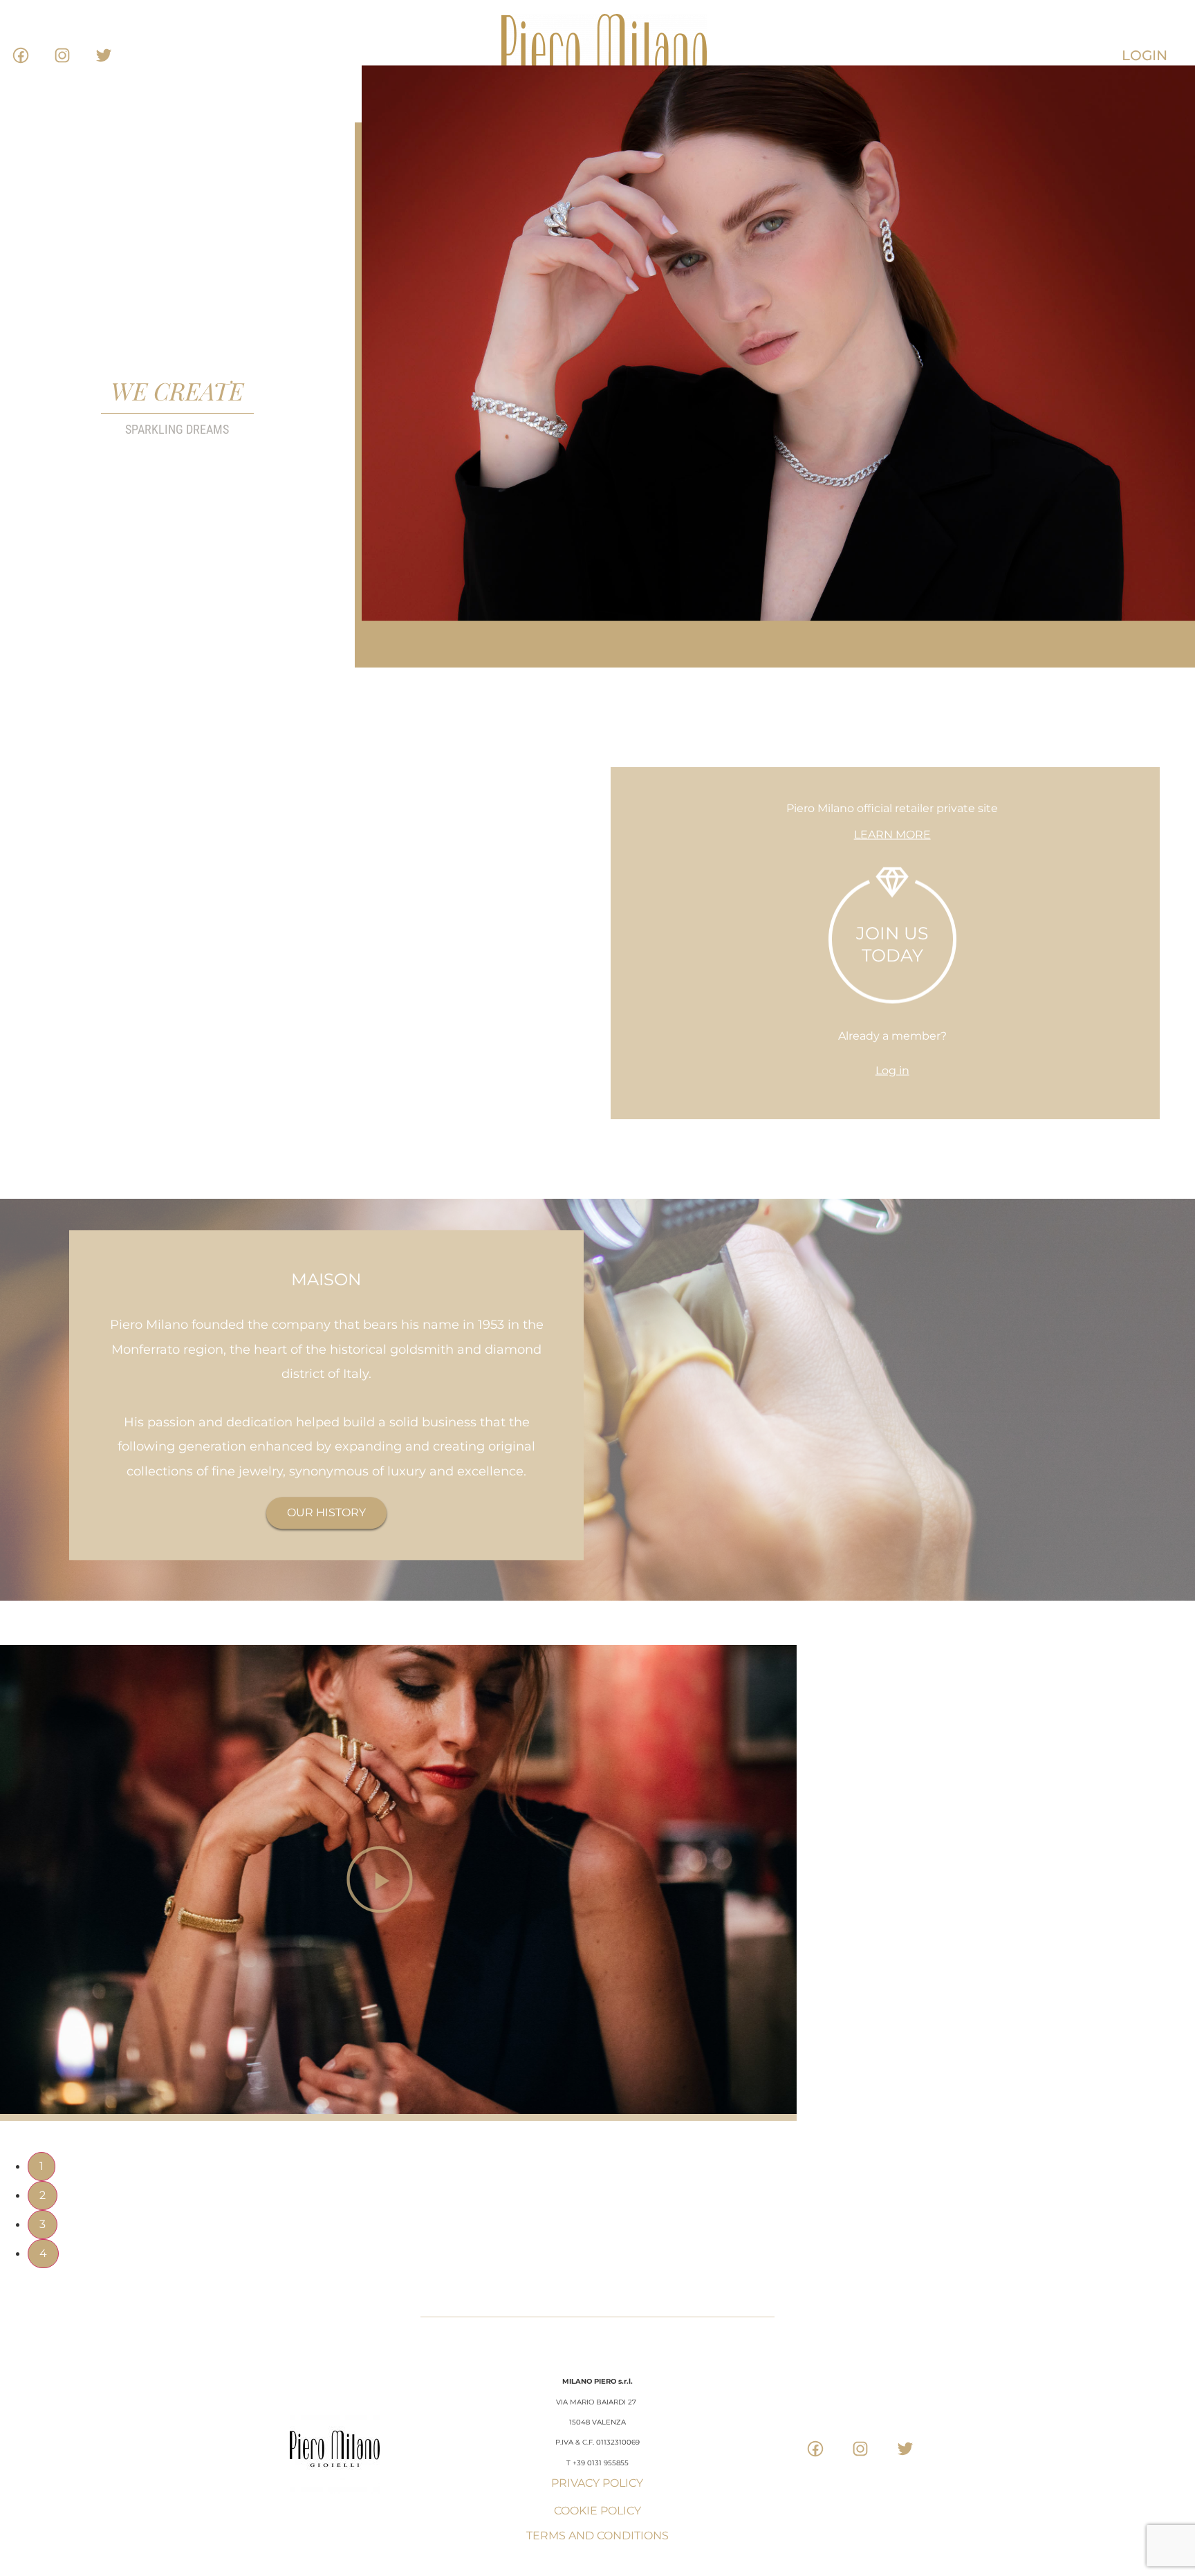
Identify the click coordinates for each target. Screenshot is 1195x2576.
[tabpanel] (597, 1892)
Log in (892, 1070)
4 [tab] (43, 2253)
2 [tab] (43, 2195)
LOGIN (1145, 55)
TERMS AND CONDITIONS (597, 2536)
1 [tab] (41, 2166)
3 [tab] (43, 2224)
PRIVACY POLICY (597, 2483)
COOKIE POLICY (597, 2511)
